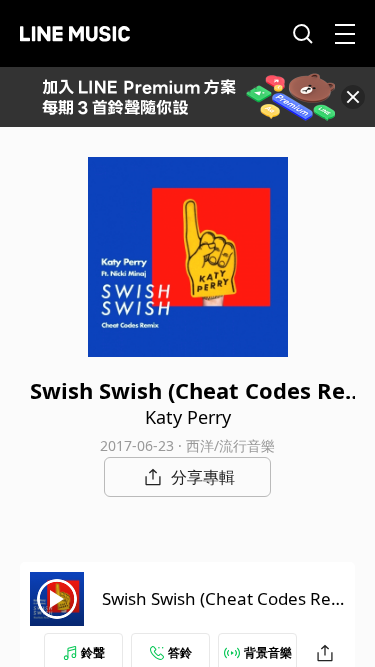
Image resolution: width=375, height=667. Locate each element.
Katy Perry (188, 417)
